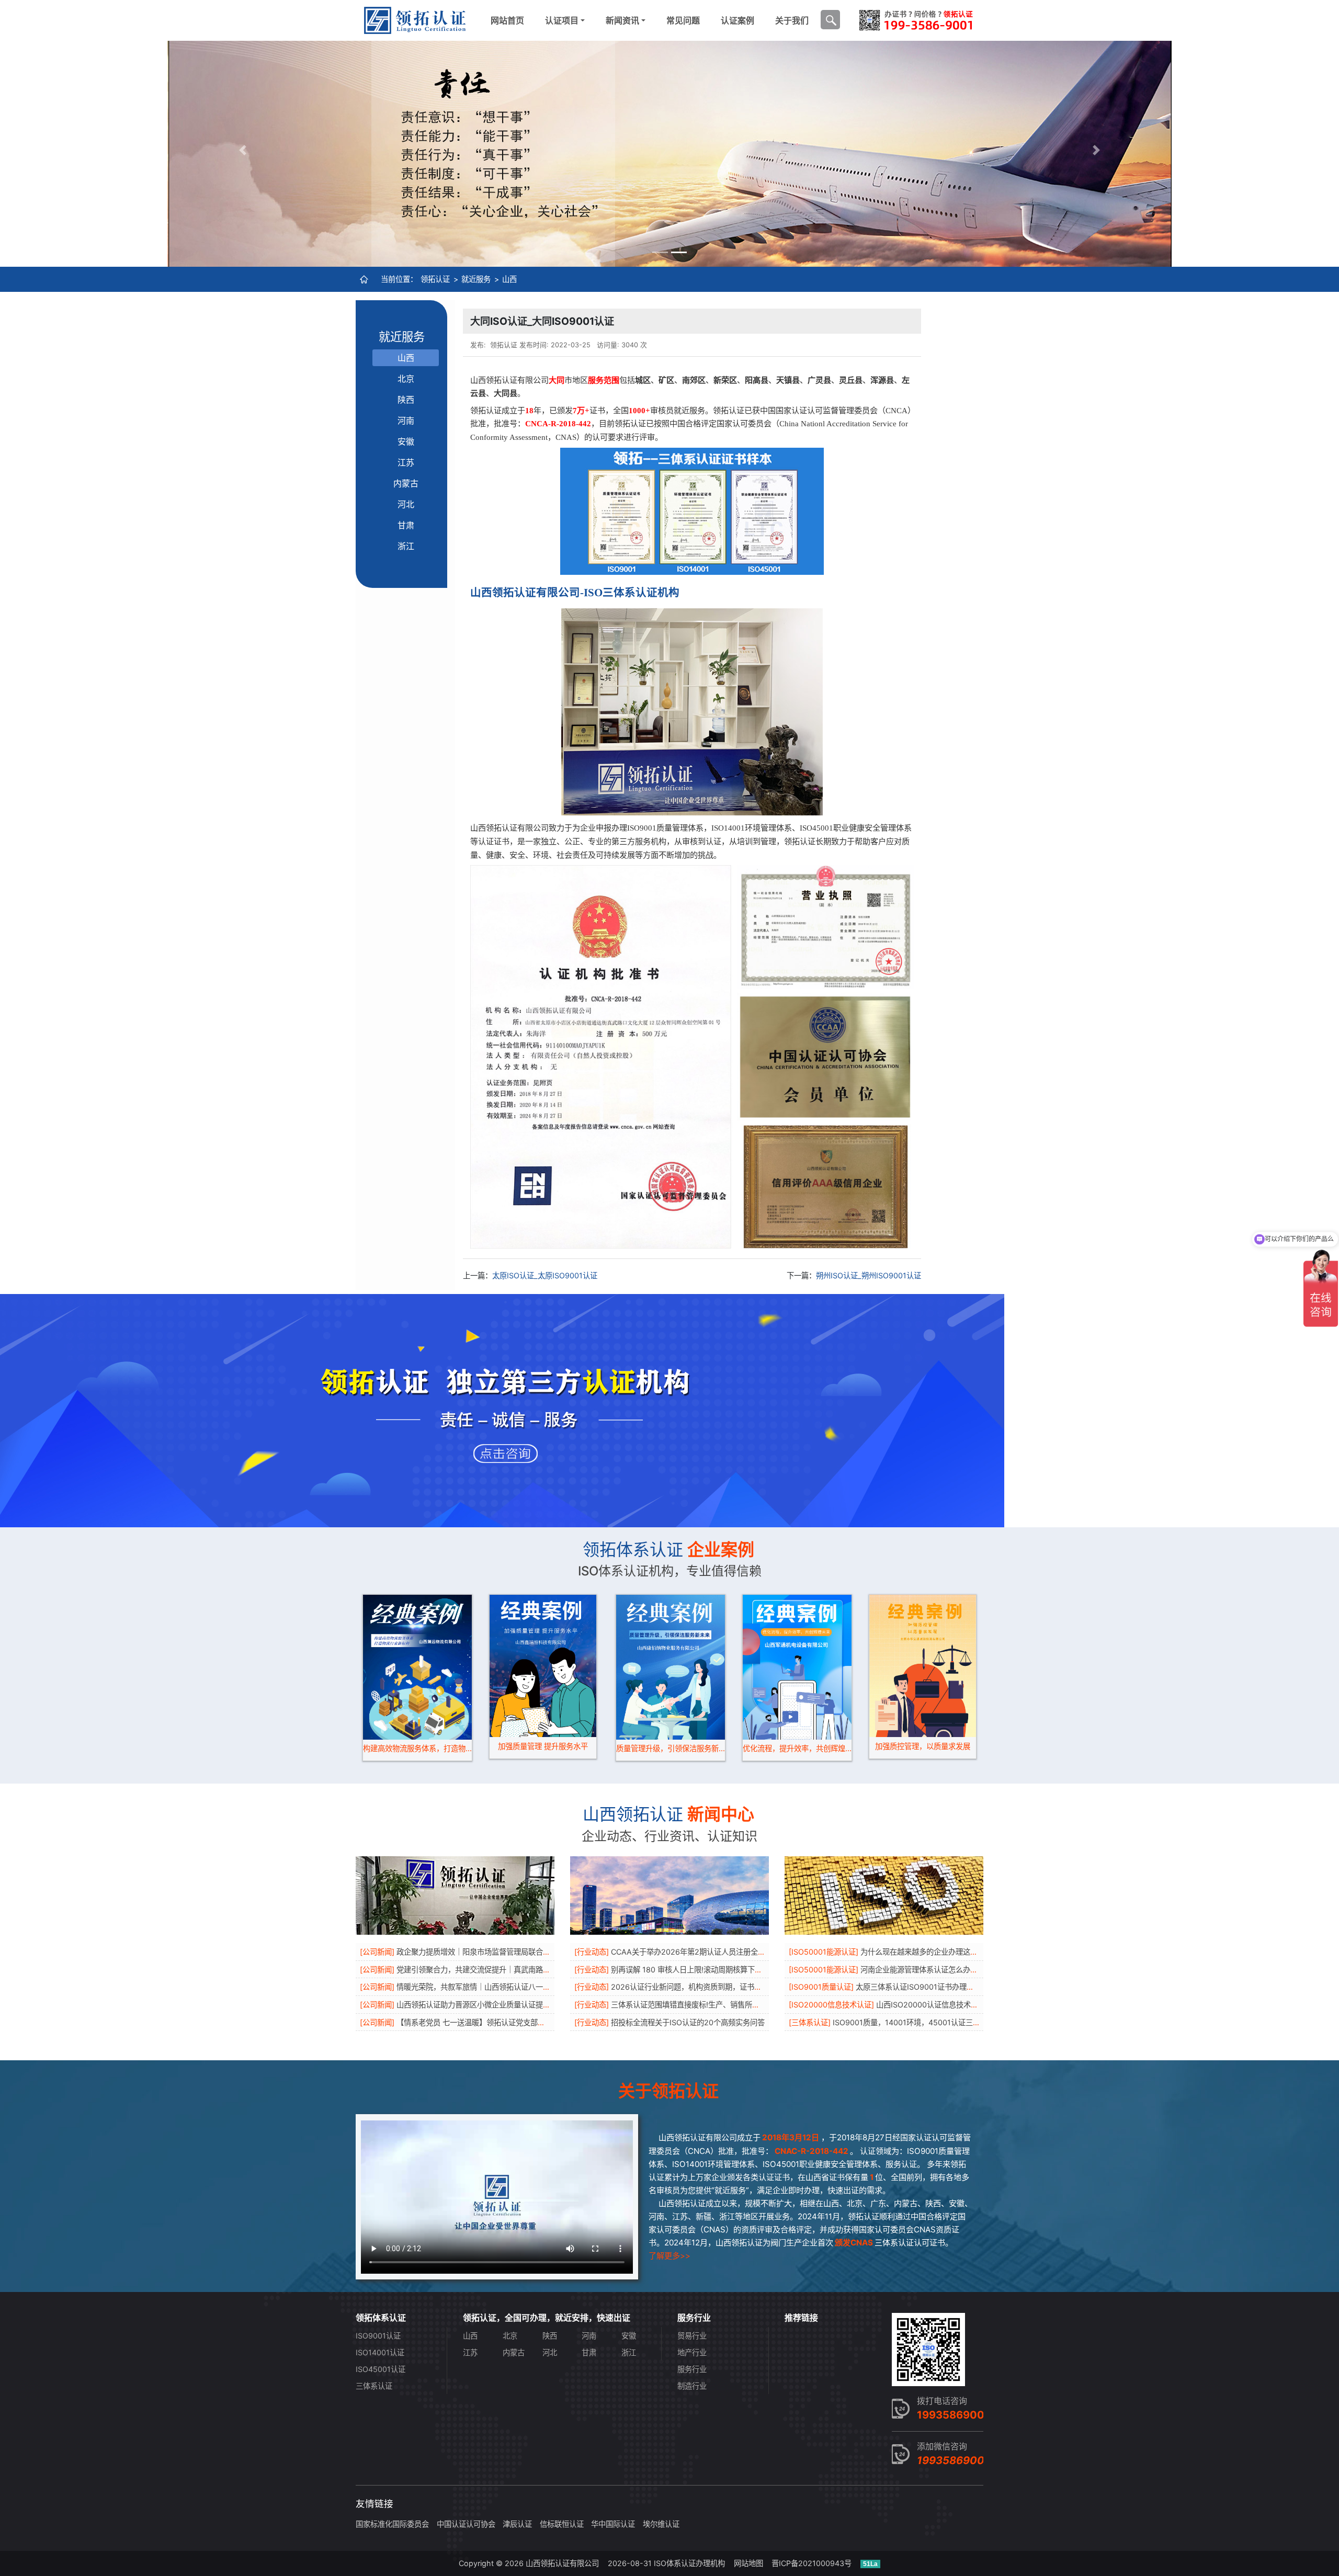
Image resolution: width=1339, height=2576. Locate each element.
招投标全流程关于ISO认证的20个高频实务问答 (688, 2022)
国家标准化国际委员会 (392, 2524)
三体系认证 (374, 2386)
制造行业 (692, 2386)
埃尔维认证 (661, 2524)
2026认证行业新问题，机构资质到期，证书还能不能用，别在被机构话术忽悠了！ (745, 1987)
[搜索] (830, 20)
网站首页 (507, 20)
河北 (406, 504)
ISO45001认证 (381, 2369)
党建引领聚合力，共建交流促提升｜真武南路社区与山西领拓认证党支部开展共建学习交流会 (547, 1970)
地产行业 (692, 2352)
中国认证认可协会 (466, 2524)
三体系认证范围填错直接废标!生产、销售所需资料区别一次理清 (714, 2005)
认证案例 (737, 20)
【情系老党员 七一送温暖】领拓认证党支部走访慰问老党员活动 (500, 2022)
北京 (406, 379)
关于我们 (792, 20)
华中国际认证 (613, 2524)
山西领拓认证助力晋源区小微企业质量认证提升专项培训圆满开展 (503, 2005)
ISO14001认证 (380, 2352)
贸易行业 (692, 2336)
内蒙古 (406, 483)
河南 (406, 421)
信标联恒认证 (562, 2524)
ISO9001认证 (378, 2336)
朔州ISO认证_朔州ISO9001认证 (869, 1275)
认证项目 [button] (562, 20)
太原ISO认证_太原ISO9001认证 (545, 1275)
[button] (243, 150)
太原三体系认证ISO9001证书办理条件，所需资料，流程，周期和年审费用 (977, 1987)
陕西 (406, 400)
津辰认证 (517, 2524)
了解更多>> (669, 2256)
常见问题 (683, 20)
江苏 (406, 462)
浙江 (406, 546)
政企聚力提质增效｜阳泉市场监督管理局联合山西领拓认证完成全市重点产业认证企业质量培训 (550, 1952)
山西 (509, 279)
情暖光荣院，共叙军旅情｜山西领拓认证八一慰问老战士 (488, 1987)
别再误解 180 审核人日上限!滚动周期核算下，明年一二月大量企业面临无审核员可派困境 (756, 1970)
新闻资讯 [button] (622, 20)
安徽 (406, 441)
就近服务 (476, 279)
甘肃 (406, 525)
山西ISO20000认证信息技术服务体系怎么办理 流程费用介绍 (976, 2005)
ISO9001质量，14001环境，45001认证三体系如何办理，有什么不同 (947, 2022)
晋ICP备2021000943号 (812, 2563)
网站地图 (748, 2563)
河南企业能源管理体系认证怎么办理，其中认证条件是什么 (956, 1970)
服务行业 (692, 2369)
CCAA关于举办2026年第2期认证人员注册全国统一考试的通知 (714, 1952)
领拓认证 (435, 279)
